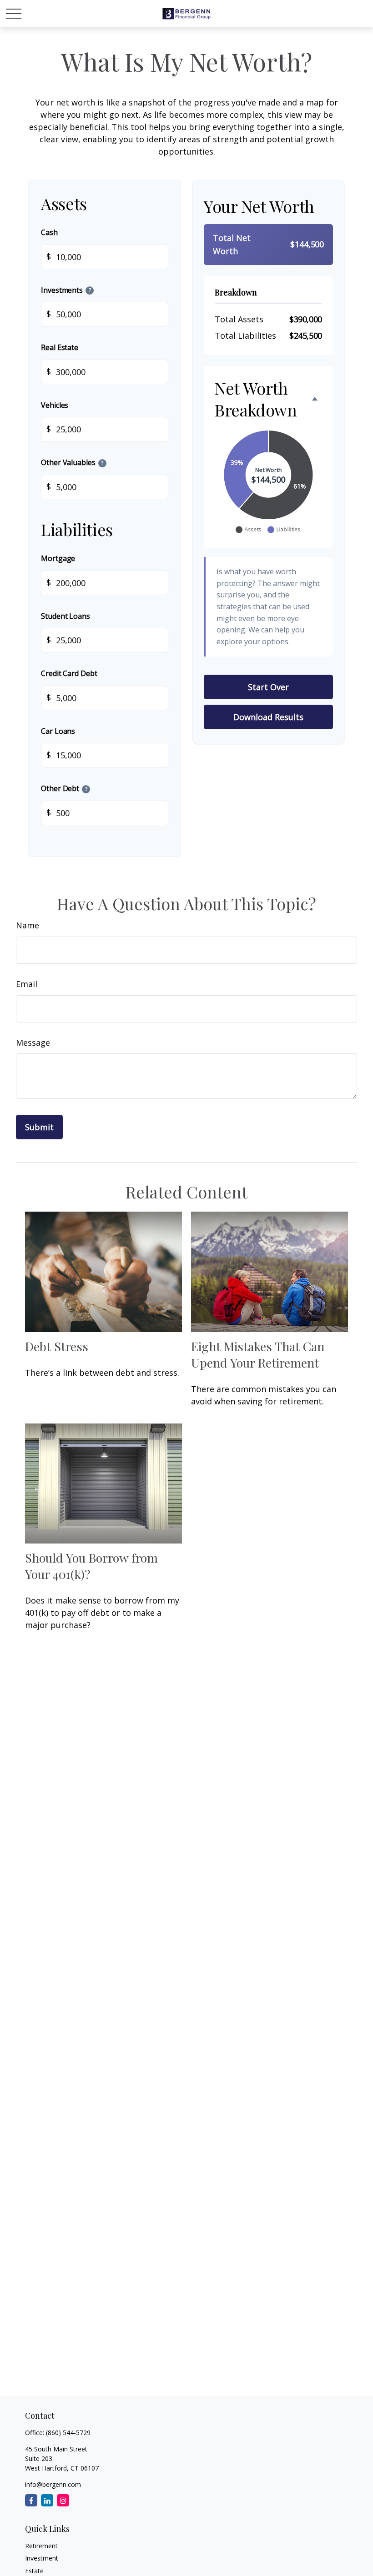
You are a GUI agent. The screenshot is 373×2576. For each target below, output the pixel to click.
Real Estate (60, 347)
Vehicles (55, 405)
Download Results (268, 717)
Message (33, 1042)
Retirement (41, 2546)
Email (27, 984)
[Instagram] (63, 2500)
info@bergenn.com (53, 2484)
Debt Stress (57, 1346)
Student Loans (66, 616)
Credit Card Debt (69, 673)
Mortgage (58, 558)
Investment (42, 2558)
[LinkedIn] (47, 2500)
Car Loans (58, 731)
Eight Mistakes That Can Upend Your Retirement (258, 1354)
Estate (34, 2571)
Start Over (268, 687)
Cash (49, 232)
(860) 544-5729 (68, 2433)
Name (28, 925)
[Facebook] (31, 2500)
